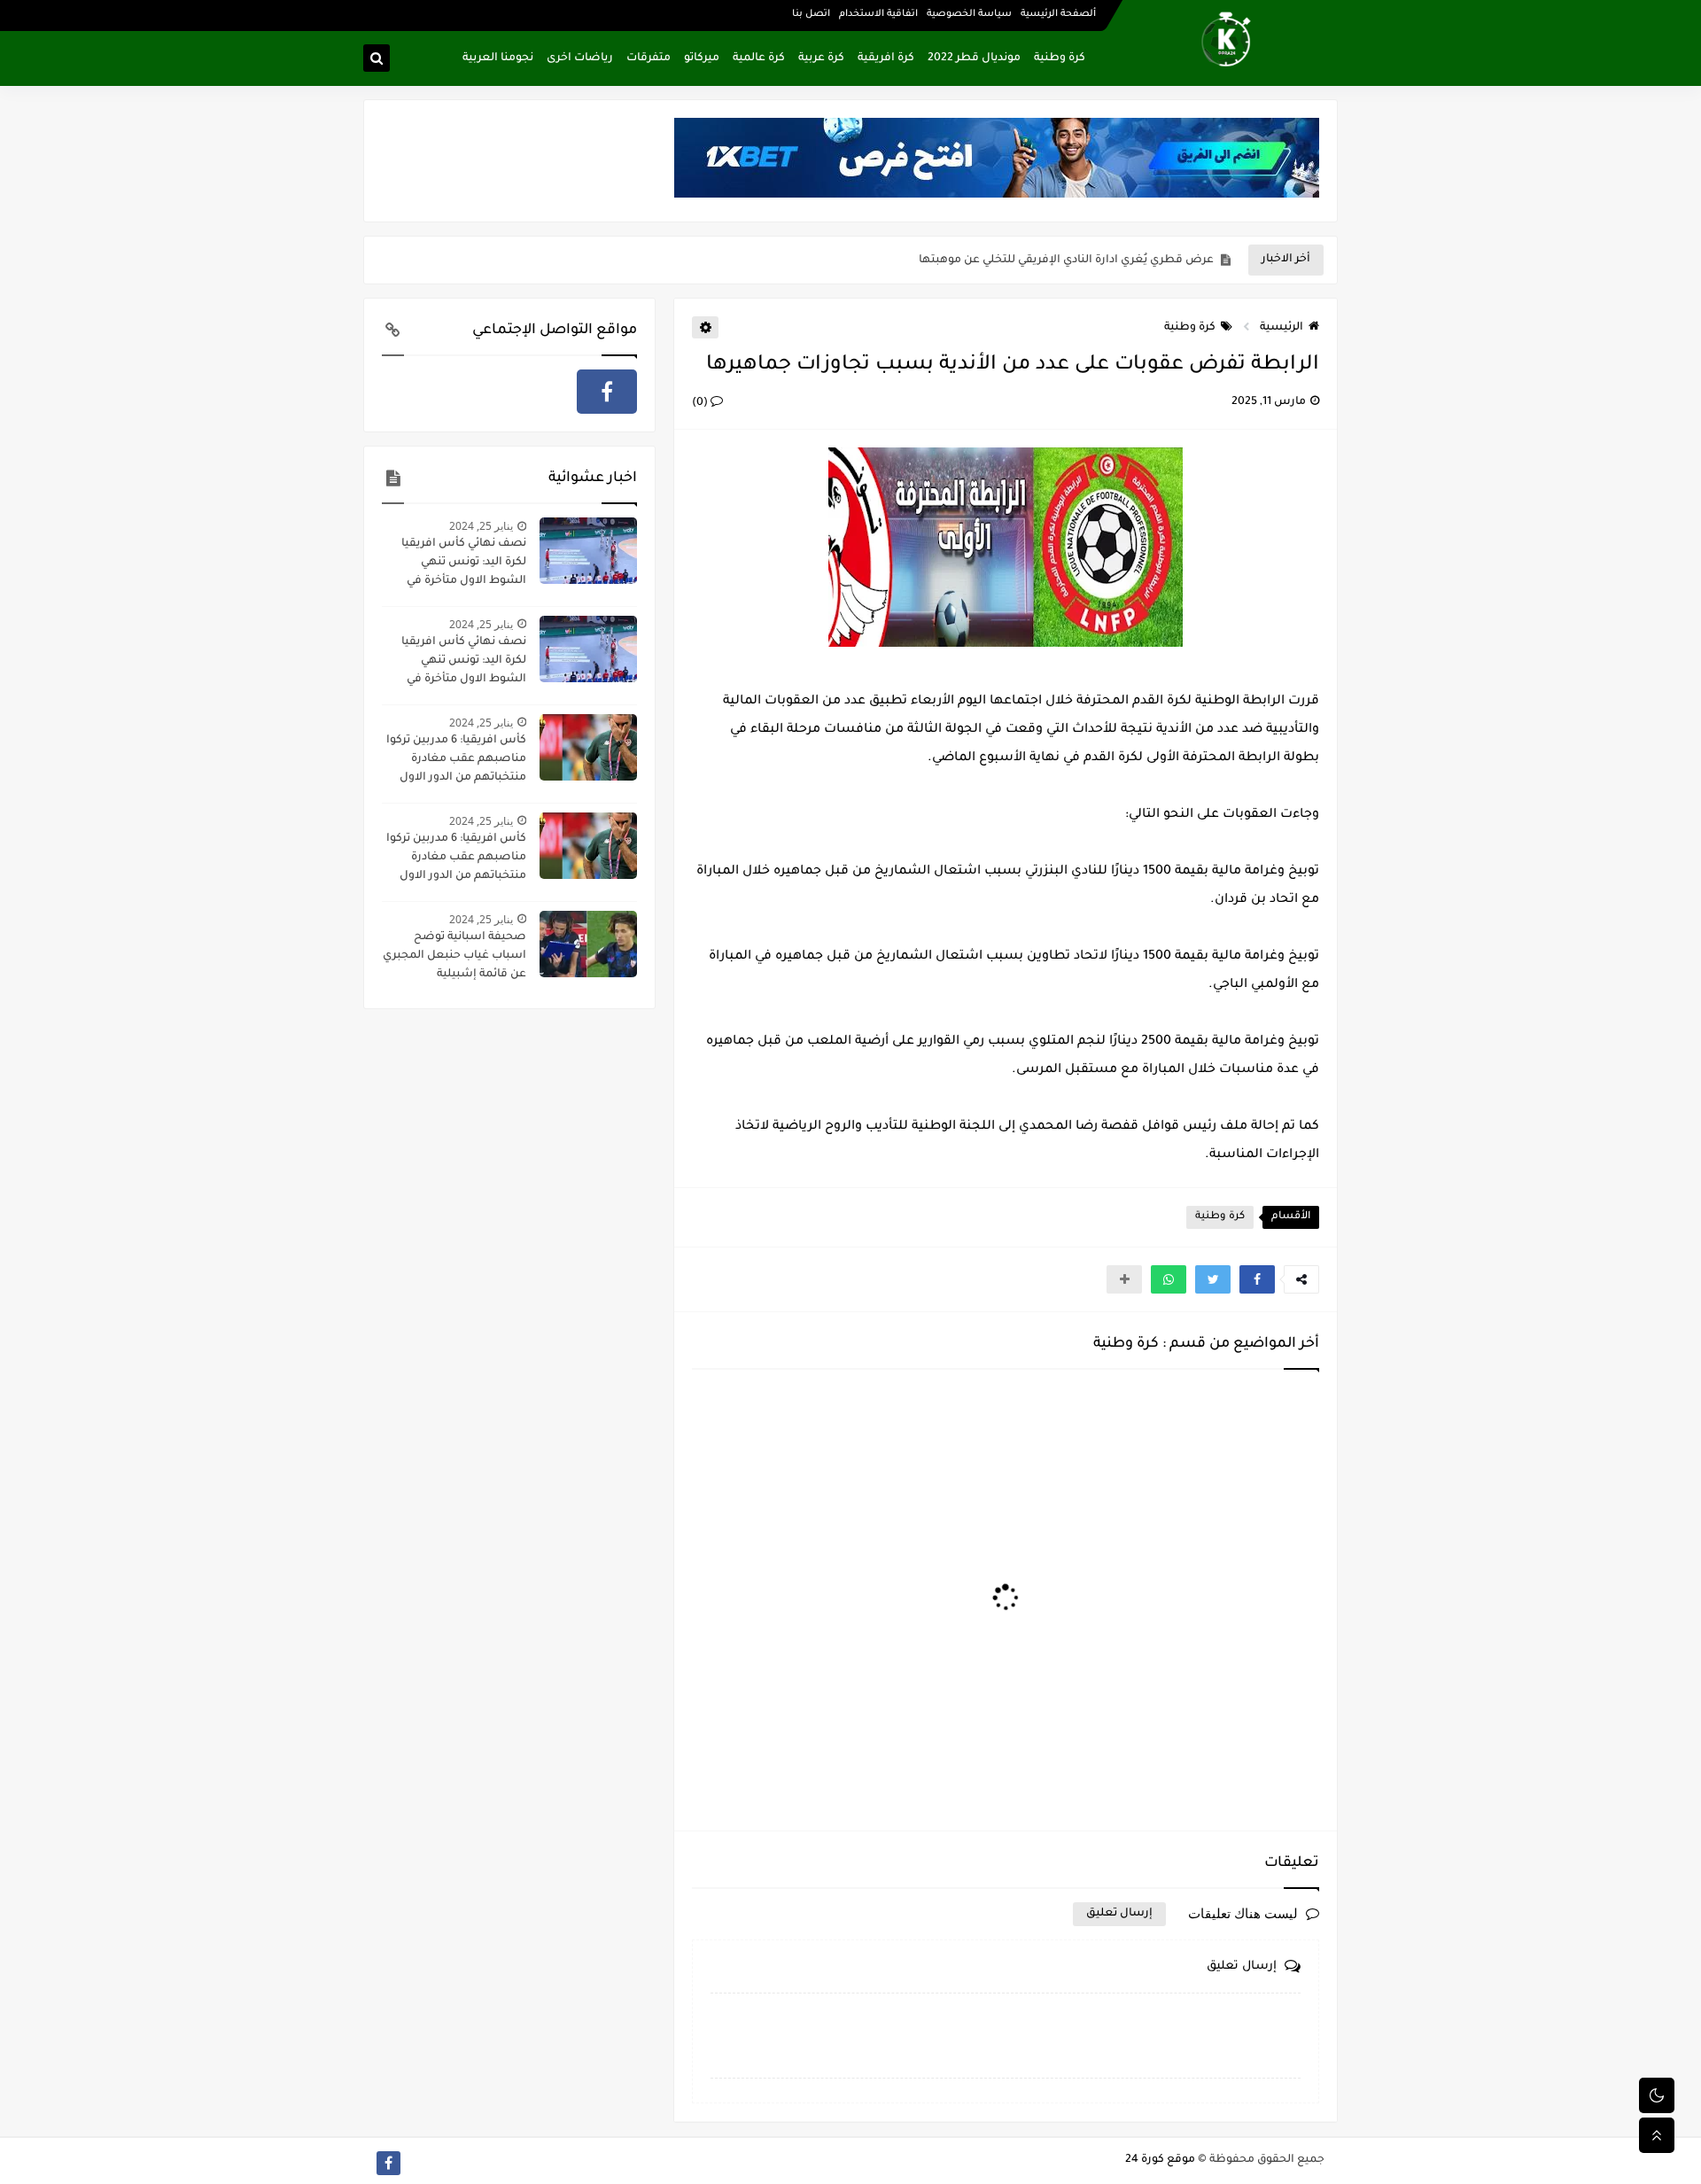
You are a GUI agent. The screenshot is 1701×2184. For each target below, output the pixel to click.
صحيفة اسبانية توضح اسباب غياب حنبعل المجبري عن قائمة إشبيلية (454, 956)
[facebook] (607, 392)
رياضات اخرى (580, 58)
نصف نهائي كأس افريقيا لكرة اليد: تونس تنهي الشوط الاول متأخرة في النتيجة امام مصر (464, 564)
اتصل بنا (811, 14)
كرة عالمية (759, 58)
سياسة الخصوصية (969, 14)
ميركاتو (702, 58)
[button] (1257, 1279)
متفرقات (649, 58)
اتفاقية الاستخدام (878, 14)
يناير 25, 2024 (481, 526)
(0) (701, 403)
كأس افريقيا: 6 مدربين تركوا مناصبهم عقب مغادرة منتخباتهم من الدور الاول (456, 759)
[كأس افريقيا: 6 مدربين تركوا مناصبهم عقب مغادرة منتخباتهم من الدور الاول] (588, 747)
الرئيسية (1282, 328)
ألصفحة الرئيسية (1058, 14)
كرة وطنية (1060, 58)
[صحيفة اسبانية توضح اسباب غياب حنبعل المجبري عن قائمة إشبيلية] (588, 944)
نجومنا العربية (498, 58)
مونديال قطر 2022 (974, 58)
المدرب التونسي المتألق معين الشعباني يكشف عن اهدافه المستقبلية (1033, 260)
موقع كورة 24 (1160, 2160)
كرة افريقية (886, 58)
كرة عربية (821, 58)
